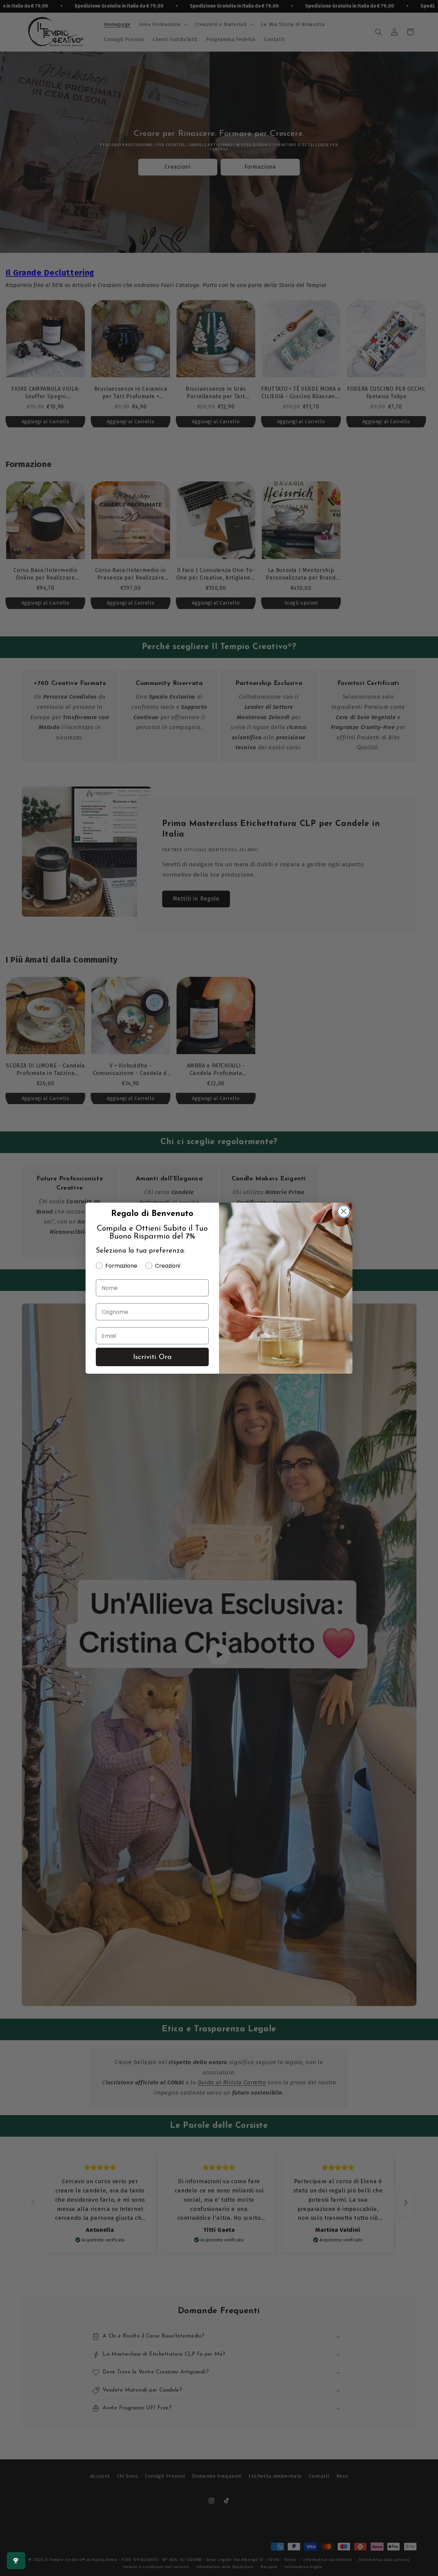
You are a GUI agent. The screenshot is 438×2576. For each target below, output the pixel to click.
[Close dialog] (344, 1211)
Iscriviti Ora (152, 1357)
